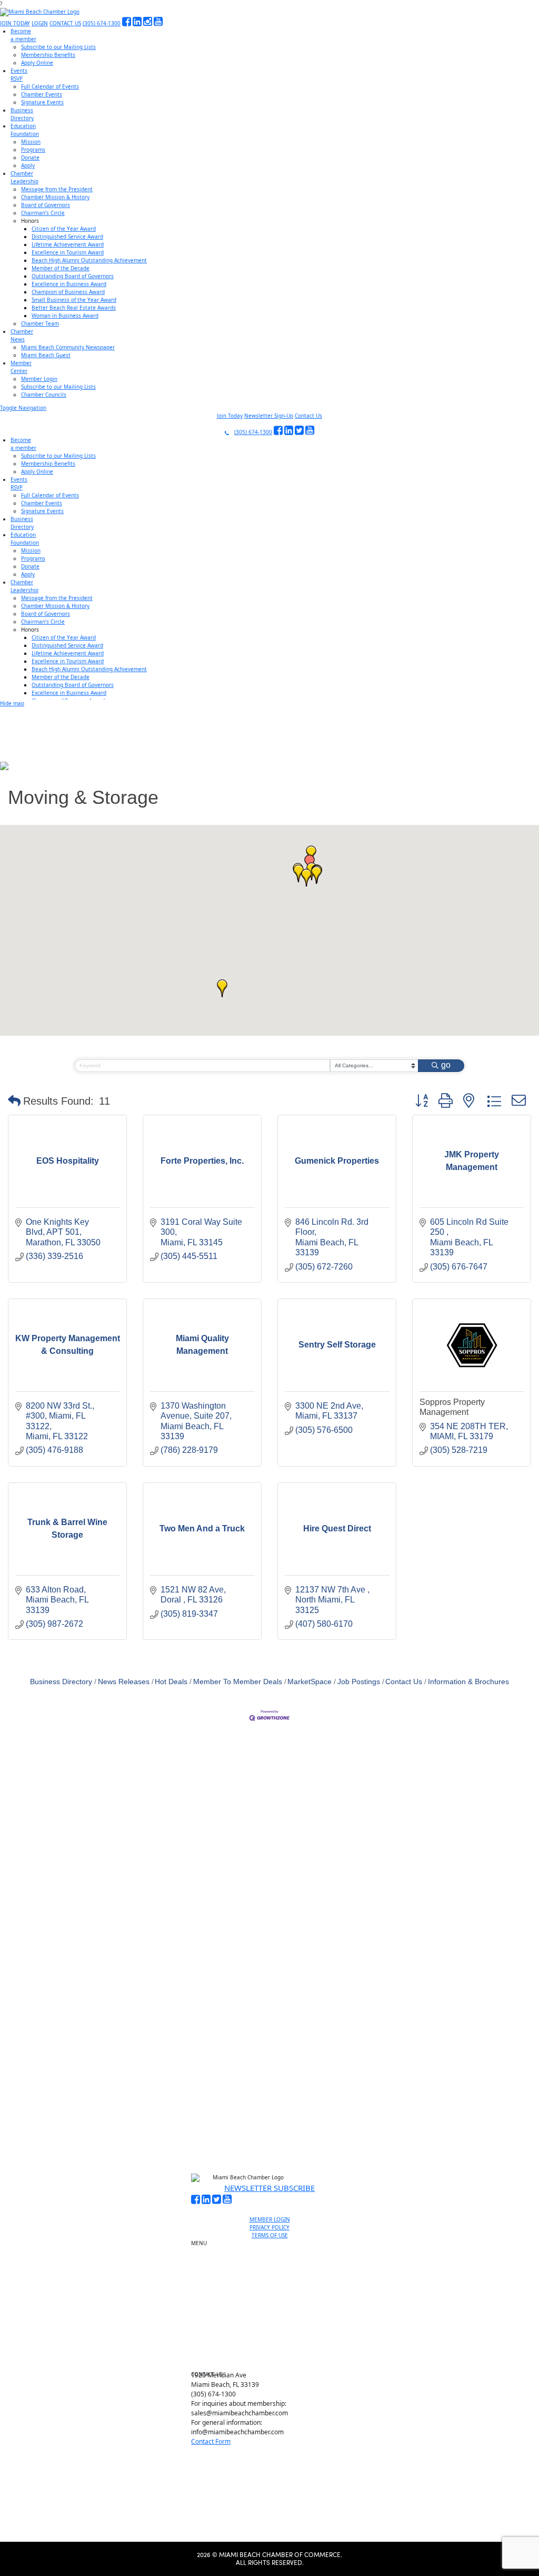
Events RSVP (274, 2270)
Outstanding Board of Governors (73, 276)
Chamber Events (42, 94)
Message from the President (57, 189)
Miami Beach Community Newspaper (68, 347)
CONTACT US (65, 23)
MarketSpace (310, 1682)
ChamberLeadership (24, 177)
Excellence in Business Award (69, 284)
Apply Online (37, 63)
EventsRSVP (19, 75)
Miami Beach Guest (46, 355)
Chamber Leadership (274, 2323)
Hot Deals (171, 1682)
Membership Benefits (48, 55)
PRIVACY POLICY (269, 2227)
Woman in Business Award (65, 316)
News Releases (124, 1682)
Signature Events (42, 102)
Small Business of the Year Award (74, 300)
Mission (31, 142)
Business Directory (61, 1682)
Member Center (274, 2347)
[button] (306, 878)
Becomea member (23, 35)
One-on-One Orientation (274, 2246)
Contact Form (211, 2441)
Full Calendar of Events (50, 86)
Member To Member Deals (238, 1682)
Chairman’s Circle (43, 213)
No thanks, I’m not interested (218, 2146)
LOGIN (40, 23)
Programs (33, 150)
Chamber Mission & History (55, 197)
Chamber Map (274, 2359)
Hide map (12, 703)
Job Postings (359, 1682)
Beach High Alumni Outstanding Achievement (89, 260)
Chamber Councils (44, 395)
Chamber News (274, 2335)
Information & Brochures (468, 1682)
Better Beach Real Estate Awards (74, 308)
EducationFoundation (25, 130)
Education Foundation (274, 2311)
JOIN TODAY (15, 23)
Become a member (274, 2258)
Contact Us (308, 416)
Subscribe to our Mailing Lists (58, 47)
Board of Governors (46, 205)
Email (74, 2053)
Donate (30, 158)
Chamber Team (40, 323)
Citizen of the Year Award (64, 229)
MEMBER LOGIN (270, 2219)
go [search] (446, 1065)
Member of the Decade (61, 268)
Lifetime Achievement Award (68, 244)
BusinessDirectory (22, 114)
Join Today (230, 416)
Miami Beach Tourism (274, 2299)
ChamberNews (22, 335)
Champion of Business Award (68, 292)
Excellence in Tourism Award (68, 252)
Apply (28, 165)
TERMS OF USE (270, 2235)
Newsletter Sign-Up (269, 416)
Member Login (39, 379)
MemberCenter (21, 367)
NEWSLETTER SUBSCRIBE (269, 2188)
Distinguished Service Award (67, 237)
